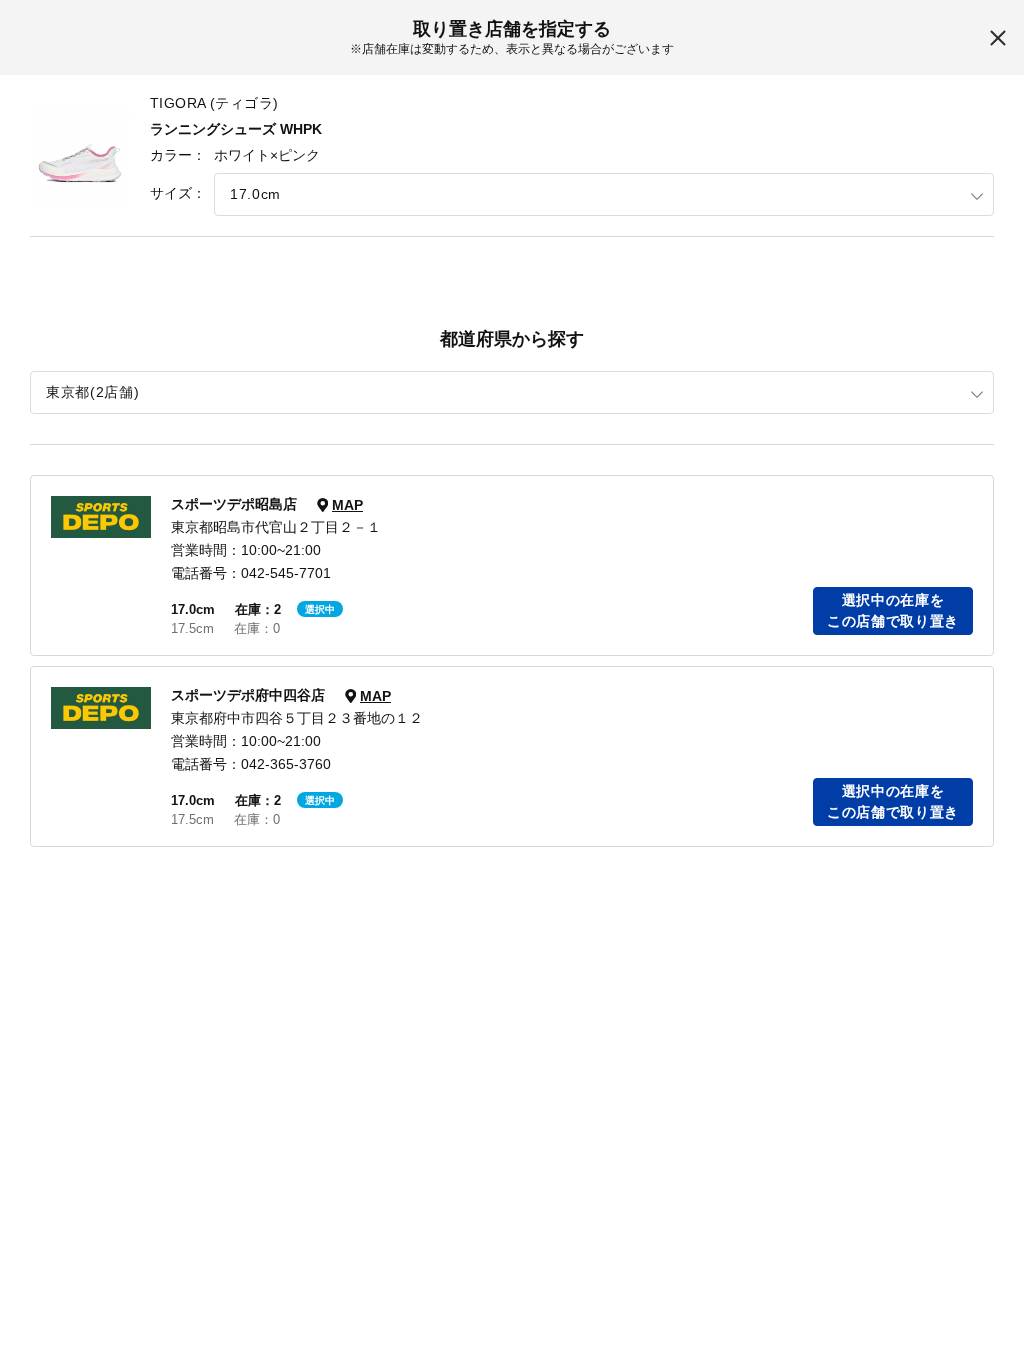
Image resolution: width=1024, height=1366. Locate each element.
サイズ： (178, 193)
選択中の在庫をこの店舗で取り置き (893, 610)
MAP (347, 505)
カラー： (178, 155)
